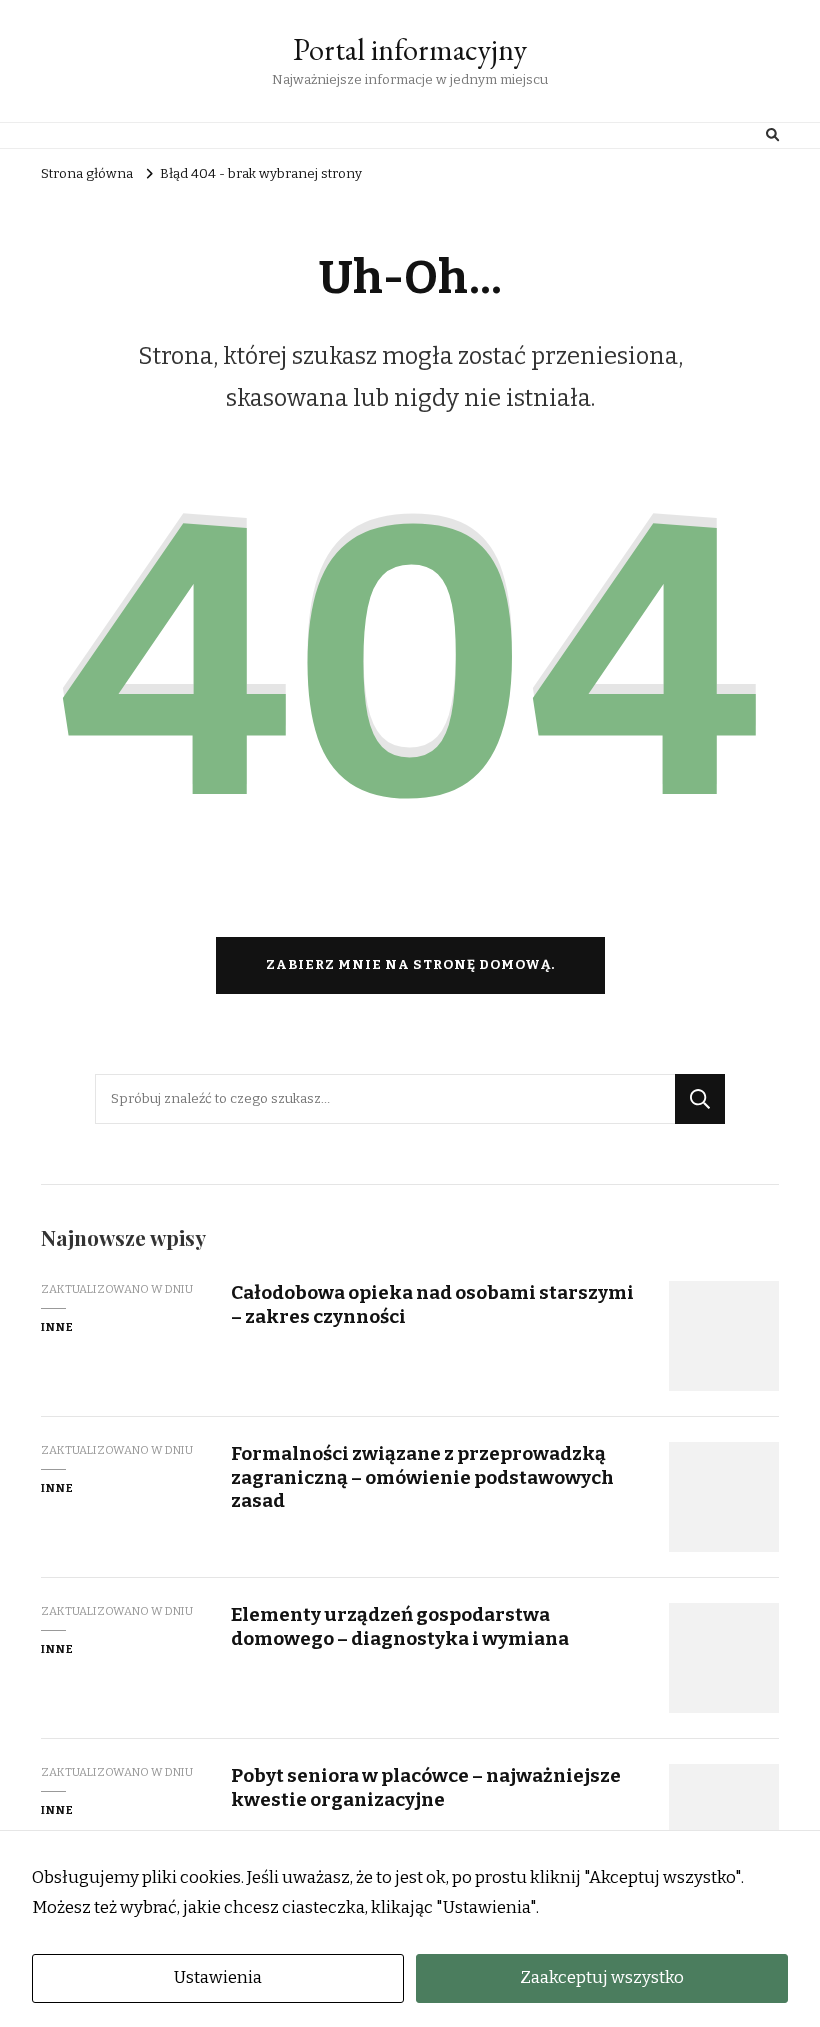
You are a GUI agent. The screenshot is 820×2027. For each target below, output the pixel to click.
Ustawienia (218, 1977)
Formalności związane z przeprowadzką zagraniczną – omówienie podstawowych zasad (422, 1477)
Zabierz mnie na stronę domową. (410, 965)
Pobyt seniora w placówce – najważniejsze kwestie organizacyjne (426, 1787)
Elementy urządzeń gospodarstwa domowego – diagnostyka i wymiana (400, 1626)
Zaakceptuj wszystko (602, 1977)
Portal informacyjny (410, 49)
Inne (57, 1327)
